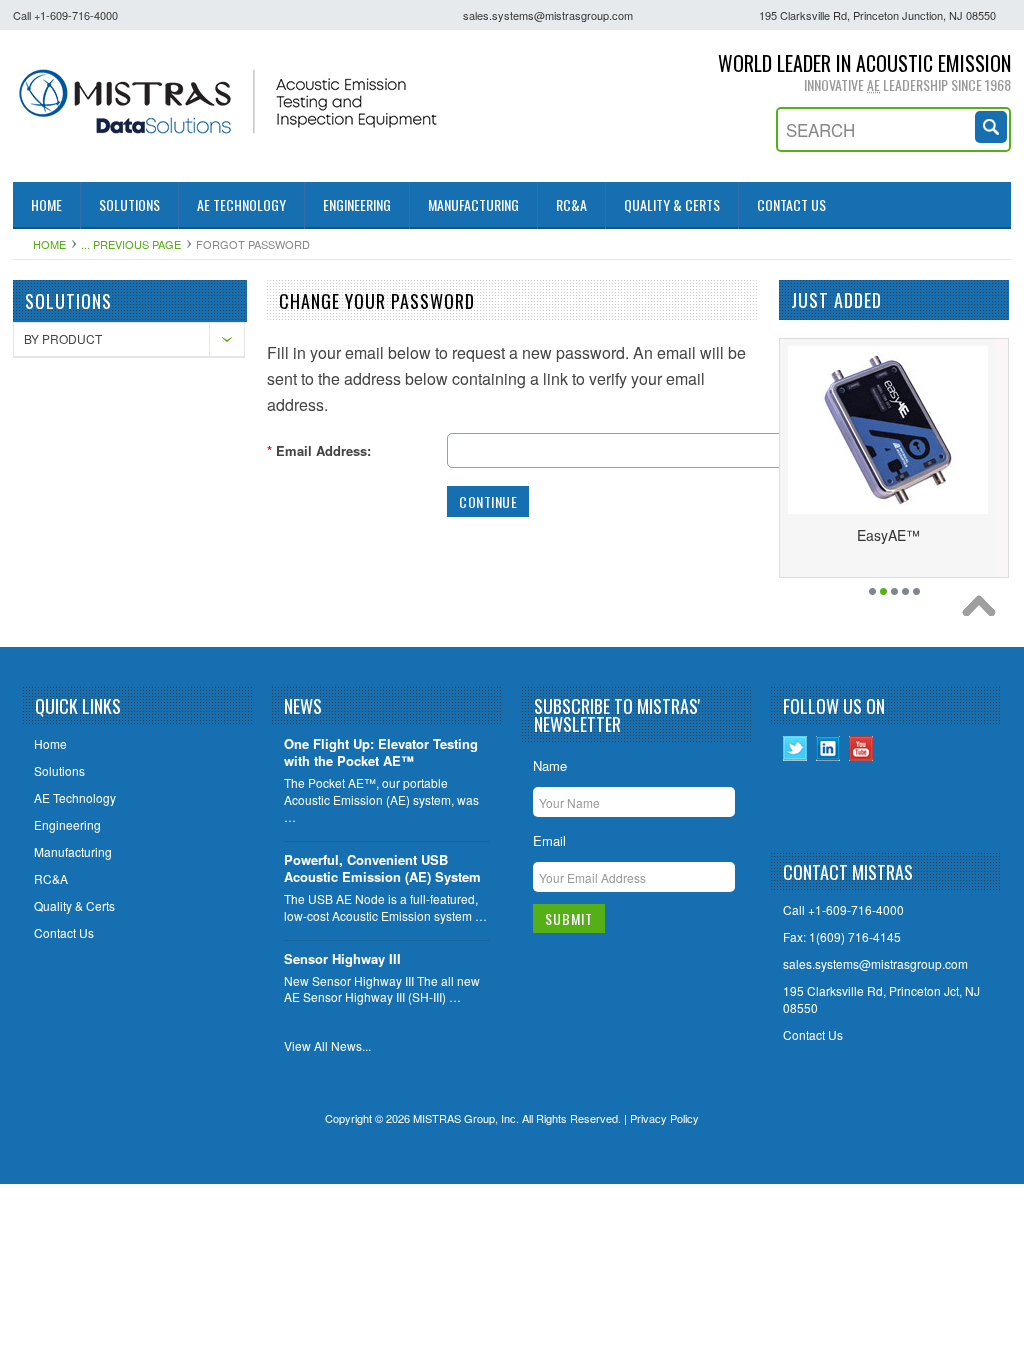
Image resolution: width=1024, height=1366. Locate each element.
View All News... (327, 1046)
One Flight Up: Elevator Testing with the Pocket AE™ (381, 753)
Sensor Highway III (342, 959)
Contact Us (813, 1035)
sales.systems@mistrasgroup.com (548, 15)
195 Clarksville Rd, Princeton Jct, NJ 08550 (881, 999)
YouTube (861, 748)
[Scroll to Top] (984, 611)
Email (549, 840)
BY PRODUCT (63, 338)
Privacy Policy (664, 1118)
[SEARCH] (993, 124)
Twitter (795, 748)
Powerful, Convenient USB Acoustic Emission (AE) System (382, 869)
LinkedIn (828, 748)
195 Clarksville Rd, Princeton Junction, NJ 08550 (877, 15)
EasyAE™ (888, 535)
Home (49, 244)
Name (550, 765)
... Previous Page (131, 244)
